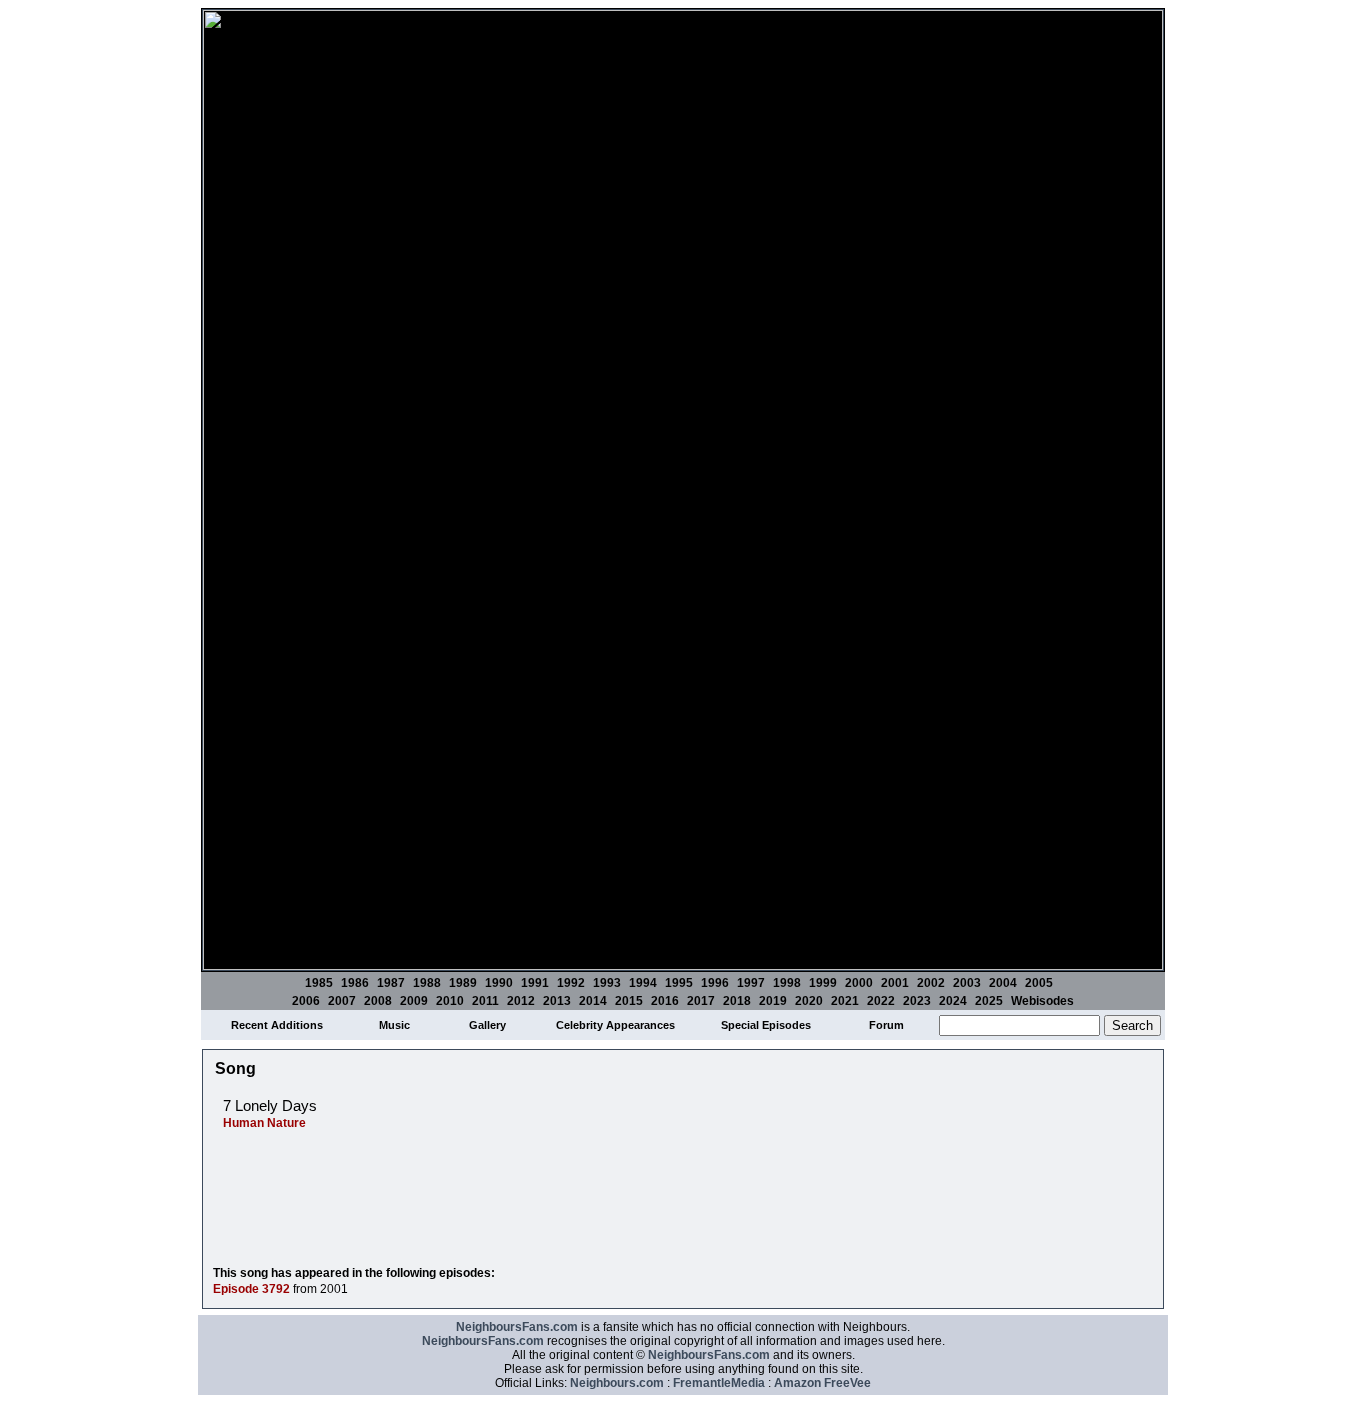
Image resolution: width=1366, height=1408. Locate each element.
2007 (342, 1001)
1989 (463, 983)
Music (394, 1025)
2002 (931, 983)
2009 (414, 1001)
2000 (859, 983)
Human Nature (264, 1123)
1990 (499, 983)
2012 (521, 1001)
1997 (751, 983)
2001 (895, 983)
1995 (679, 983)
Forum (886, 1025)
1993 (607, 983)
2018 (737, 1001)
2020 (809, 1001)
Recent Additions (277, 1025)
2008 (378, 1001)
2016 (665, 1001)
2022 (881, 1001)
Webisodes (1042, 1001)
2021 (845, 1001)
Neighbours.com (617, 1383)
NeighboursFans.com (517, 1327)
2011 (485, 1001)
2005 (1039, 983)
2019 (773, 1001)
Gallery (487, 1025)
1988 (427, 983)
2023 (917, 1001)
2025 (989, 1001)
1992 (571, 983)
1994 (643, 983)
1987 (391, 983)
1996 (715, 983)
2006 (306, 1001)
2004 (1003, 983)
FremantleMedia (719, 1383)
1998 (787, 983)
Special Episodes (766, 1025)
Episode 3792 (251, 1289)
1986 (355, 983)
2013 (557, 1001)
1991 (535, 983)
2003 (967, 983)
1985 (319, 983)
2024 (953, 1001)
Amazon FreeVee (822, 1383)
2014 (593, 1001)
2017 (701, 1001)
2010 (450, 1001)
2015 (629, 1001)
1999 (823, 983)
